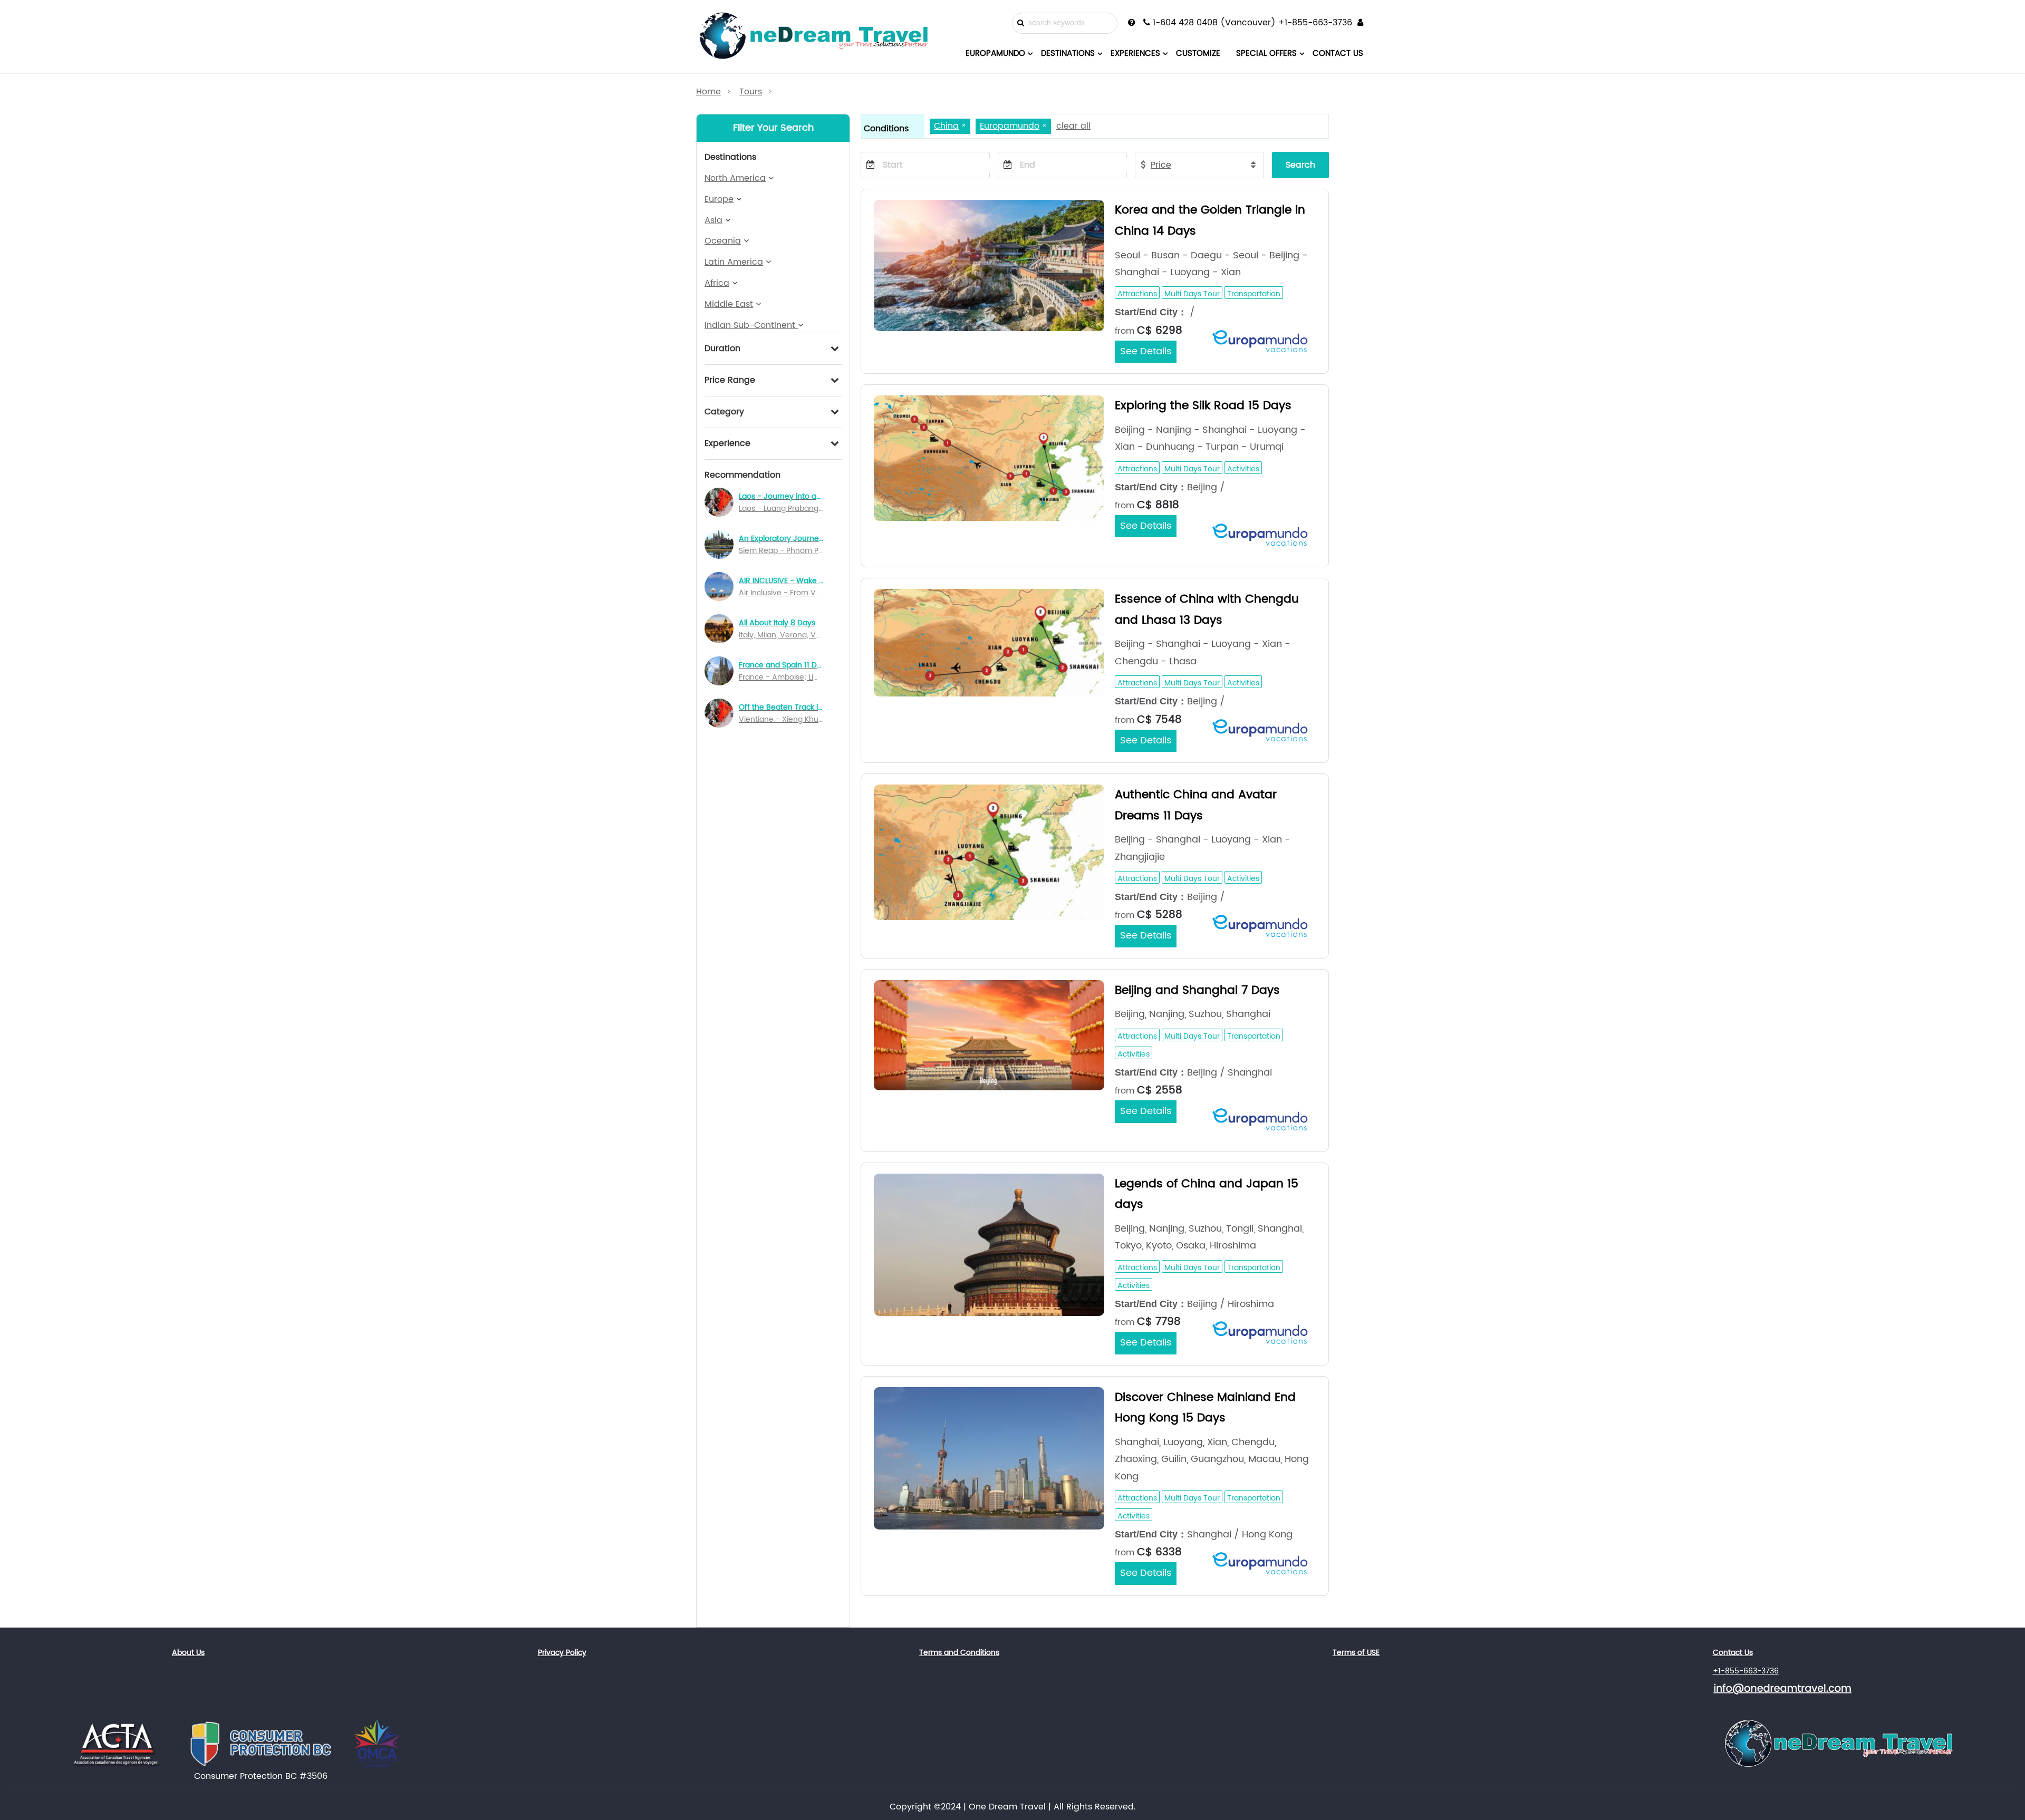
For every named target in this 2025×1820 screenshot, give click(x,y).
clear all (1073, 126)
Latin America (734, 262)
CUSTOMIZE (1198, 54)
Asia (713, 220)
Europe (719, 199)
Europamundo (1010, 126)
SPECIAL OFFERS (1266, 54)
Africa (717, 283)
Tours (751, 92)
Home (708, 92)
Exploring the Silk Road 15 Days (1203, 406)
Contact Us (1733, 1653)
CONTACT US (1338, 54)
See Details (1146, 351)
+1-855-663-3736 (1746, 1671)
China (946, 126)
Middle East (729, 304)
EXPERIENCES (1135, 54)
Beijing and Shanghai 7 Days (1197, 990)
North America (735, 178)
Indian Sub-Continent (751, 325)
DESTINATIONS (1068, 54)
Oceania (723, 241)
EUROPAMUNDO (995, 54)
